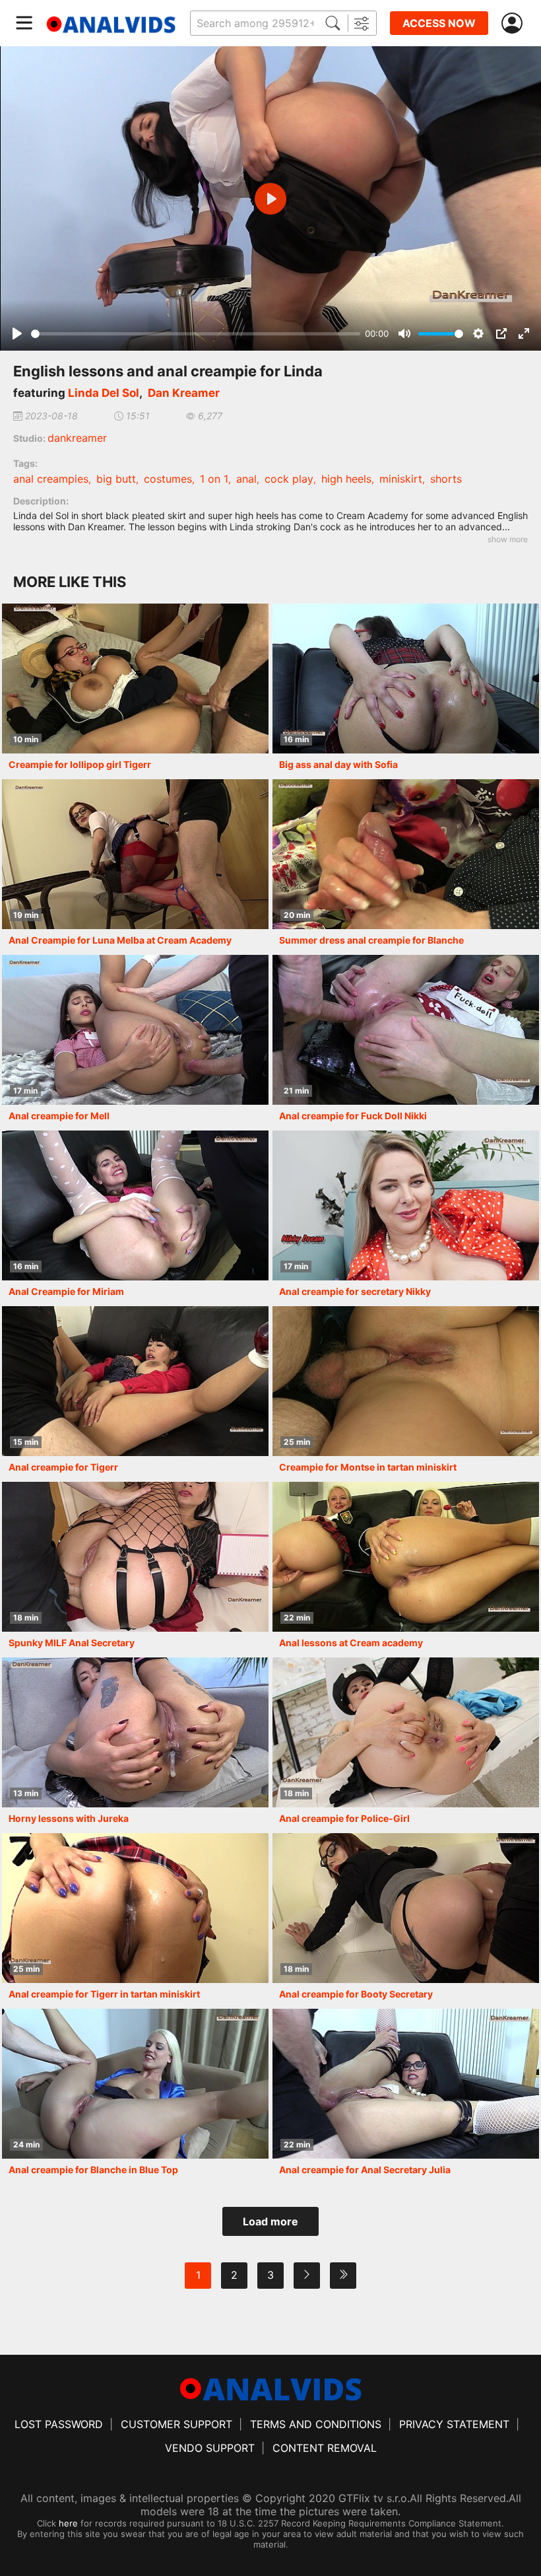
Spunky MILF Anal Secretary (72, 1643)
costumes (168, 479)
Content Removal (325, 2448)
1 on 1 (214, 479)
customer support (176, 2424)
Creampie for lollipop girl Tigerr (80, 764)
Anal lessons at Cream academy (351, 1643)
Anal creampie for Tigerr (63, 1467)
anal (246, 479)
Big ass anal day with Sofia (338, 764)
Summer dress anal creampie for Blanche (371, 940)
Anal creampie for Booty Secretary (356, 1994)
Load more (270, 2221)
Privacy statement (454, 2424)
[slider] (196, 334)
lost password (59, 2424)
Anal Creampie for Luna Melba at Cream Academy (120, 940)
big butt (116, 479)
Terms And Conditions (316, 2424)
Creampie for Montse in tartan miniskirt (368, 1467)
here (68, 2523)
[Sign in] (515, 23)
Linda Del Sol (104, 393)
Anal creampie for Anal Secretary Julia (365, 2170)
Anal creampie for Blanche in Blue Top (93, 2170)
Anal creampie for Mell (59, 1116)
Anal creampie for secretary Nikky (355, 1291)
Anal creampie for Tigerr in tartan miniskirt (104, 1994)
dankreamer (77, 438)
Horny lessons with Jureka (69, 1818)
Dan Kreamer (184, 393)
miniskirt (401, 479)
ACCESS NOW (439, 23)
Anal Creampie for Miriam (66, 1291)
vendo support (210, 2448)
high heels (346, 479)
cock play (289, 479)
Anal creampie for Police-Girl (344, 1818)
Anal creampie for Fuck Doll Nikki (353, 1116)
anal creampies (51, 479)
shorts (446, 479)
